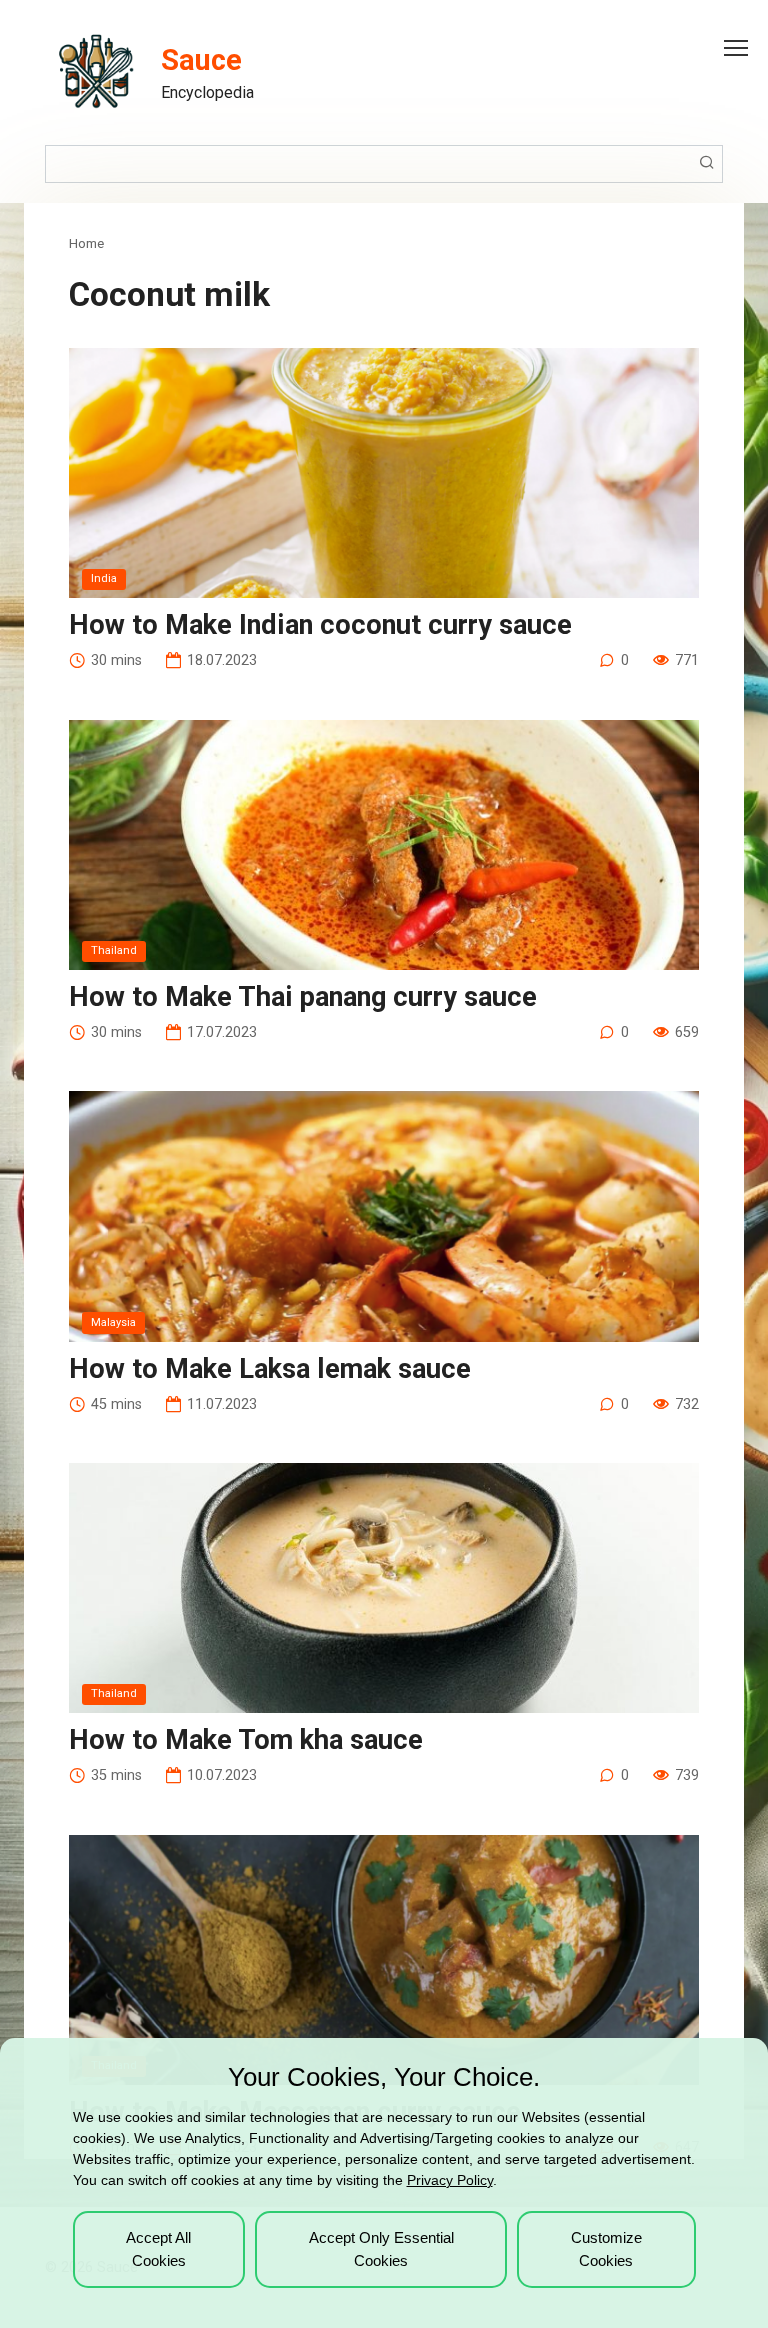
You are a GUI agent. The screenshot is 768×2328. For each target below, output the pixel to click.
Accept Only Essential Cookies (381, 2249)
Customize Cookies (606, 2249)
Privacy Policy (450, 2180)
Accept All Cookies (158, 2249)
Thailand (114, 950)
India (104, 578)
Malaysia (113, 1322)
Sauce (201, 60)
